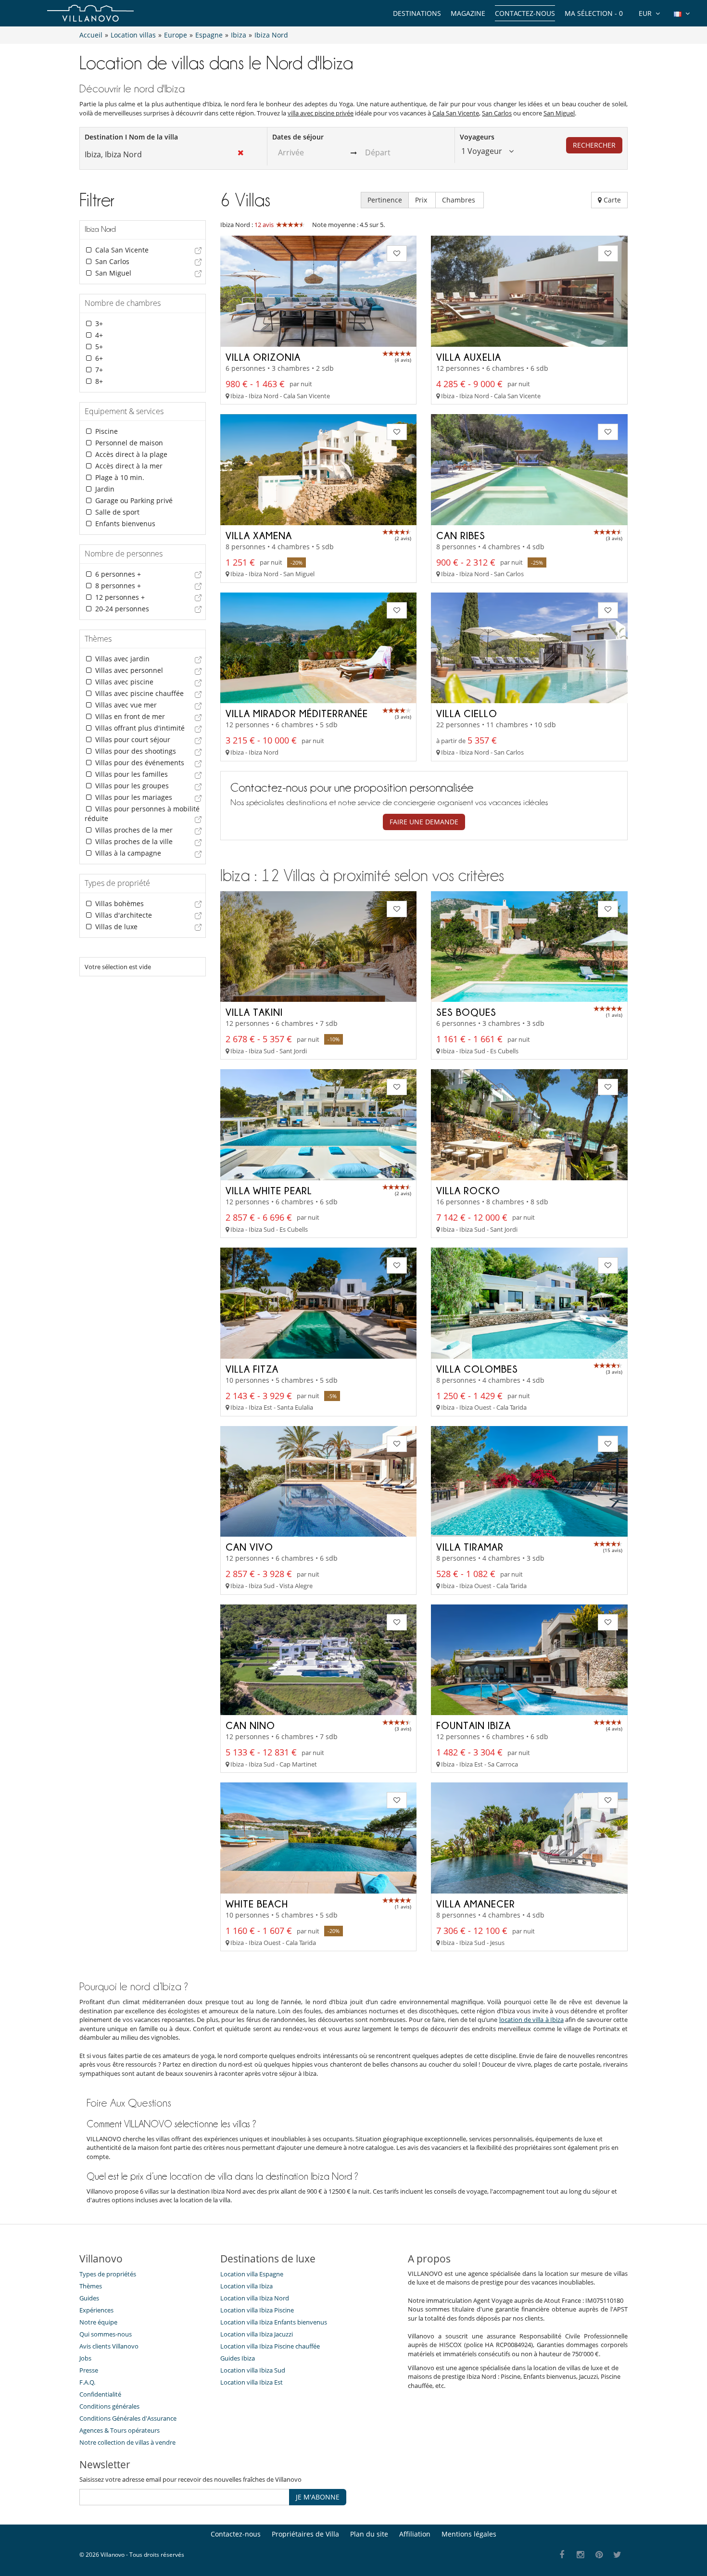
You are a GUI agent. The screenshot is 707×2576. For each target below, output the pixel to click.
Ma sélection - (594, 13)
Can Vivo (249, 1547)
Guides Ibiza (238, 2358)
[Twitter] (618, 2555)
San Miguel (559, 113)
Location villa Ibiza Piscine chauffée (270, 2346)
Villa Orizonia (263, 357)
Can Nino (250, 1725)
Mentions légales (469, 2534)
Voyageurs (477, 137)
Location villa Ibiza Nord (255, 2298)
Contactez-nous (525, 13)
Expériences (96, 2310)
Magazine (468, 13)
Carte (611, 200)
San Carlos (497, 113)
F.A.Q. (87, 2382)
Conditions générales (109, 2406)
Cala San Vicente (456, 113)
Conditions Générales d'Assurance (128, 2418)
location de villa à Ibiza (531, 2020)
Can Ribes (461, 535)
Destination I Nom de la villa (131, 137)
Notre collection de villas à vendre (128, 2442)
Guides (89, 2298)
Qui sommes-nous (106, 2334)
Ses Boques (466, 1012)
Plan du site (369, 2534)
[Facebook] (562, 2555)
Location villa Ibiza (246, 2286)
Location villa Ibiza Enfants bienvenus (274, 2322)
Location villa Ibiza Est (252, 2382)
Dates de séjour (298, 137)
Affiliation (415, 2534)
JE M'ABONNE (318, 2497)
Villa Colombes (477, 1369)
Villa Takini (254, 1012)
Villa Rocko (468, 1190)
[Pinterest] (599, 2555)
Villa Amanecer (476, 1904)
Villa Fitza (252, 1369)
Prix (422, 200)
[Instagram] (581, 2555)
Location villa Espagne (252, 2274)
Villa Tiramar (470, 1547)
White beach (257, 1904)
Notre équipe (98, 2322)
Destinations (417, 13)
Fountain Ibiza (473, 1725)
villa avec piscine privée (321, 113)
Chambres (460, 200)
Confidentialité (100, 2394)
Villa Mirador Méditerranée (297, 713)
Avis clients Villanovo (109, 2346)
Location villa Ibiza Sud (253, 2370)
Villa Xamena (259, 535)
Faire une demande (424, 822)
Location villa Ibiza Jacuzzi (257, 2334)
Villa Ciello (467, 713)
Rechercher (594, 145)
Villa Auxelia (469, 357)
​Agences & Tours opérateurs (120, 2430)
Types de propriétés (108, 2274)
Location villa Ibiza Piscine (257, 2310)
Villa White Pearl (269, 1190)
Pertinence (385, 200)
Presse (89, 2370)
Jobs (85, 2358)
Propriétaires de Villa (305, 2534)
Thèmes (91, 2286)
